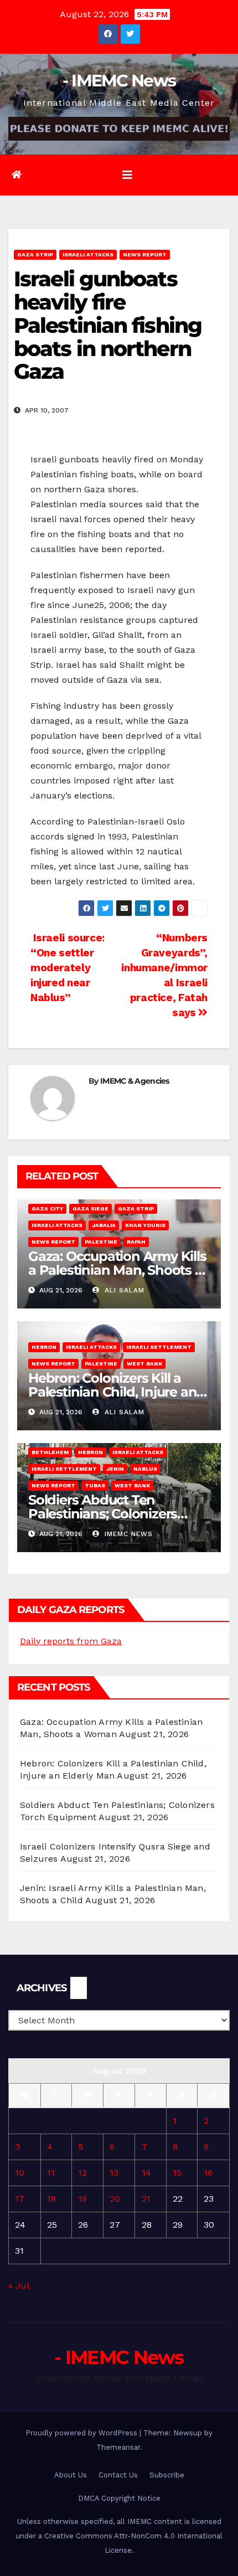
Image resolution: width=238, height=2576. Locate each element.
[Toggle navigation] (127, 175)
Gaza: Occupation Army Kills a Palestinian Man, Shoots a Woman (117, 1270)
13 (114, 2173)
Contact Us (118, 2475)
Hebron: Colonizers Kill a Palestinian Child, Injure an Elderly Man (112, 1392)
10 (20, 2173)
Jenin (115, 1469)
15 (177, 2173)
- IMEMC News (119, 81)
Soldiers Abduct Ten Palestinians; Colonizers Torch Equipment (103, 1514)
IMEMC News (127, 1534)
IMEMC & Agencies (135, 1081)
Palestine (101, 1242)
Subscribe (167, 2475)
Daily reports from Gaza (71, 1641)
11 (51, 2173)
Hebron (44, 1347)
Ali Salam (123, 1290)
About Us (71, 2475)
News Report (145, 254)
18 (51, 2199)
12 (82, 2173)
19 (82, 2199)
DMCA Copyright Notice (119, 2498)
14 (146, 2173)
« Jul (19, 2286)
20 (115, 2199)
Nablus (145, 1469)
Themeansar (118, 2447)
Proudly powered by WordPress (82, 2433)
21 (146, 2199)
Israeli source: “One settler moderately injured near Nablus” (68, 968)
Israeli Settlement (159, 1347)
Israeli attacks (88, 254)
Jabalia (104, 1225)
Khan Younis (145, 1225)
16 (208, 2173)
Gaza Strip (35, 254)
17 (20, 2199)
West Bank (144, 1364)
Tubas (95, 1485)
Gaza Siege (90, 1209)
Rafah (136, 1242)
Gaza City (47, 1209)
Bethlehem (50, 1452)
